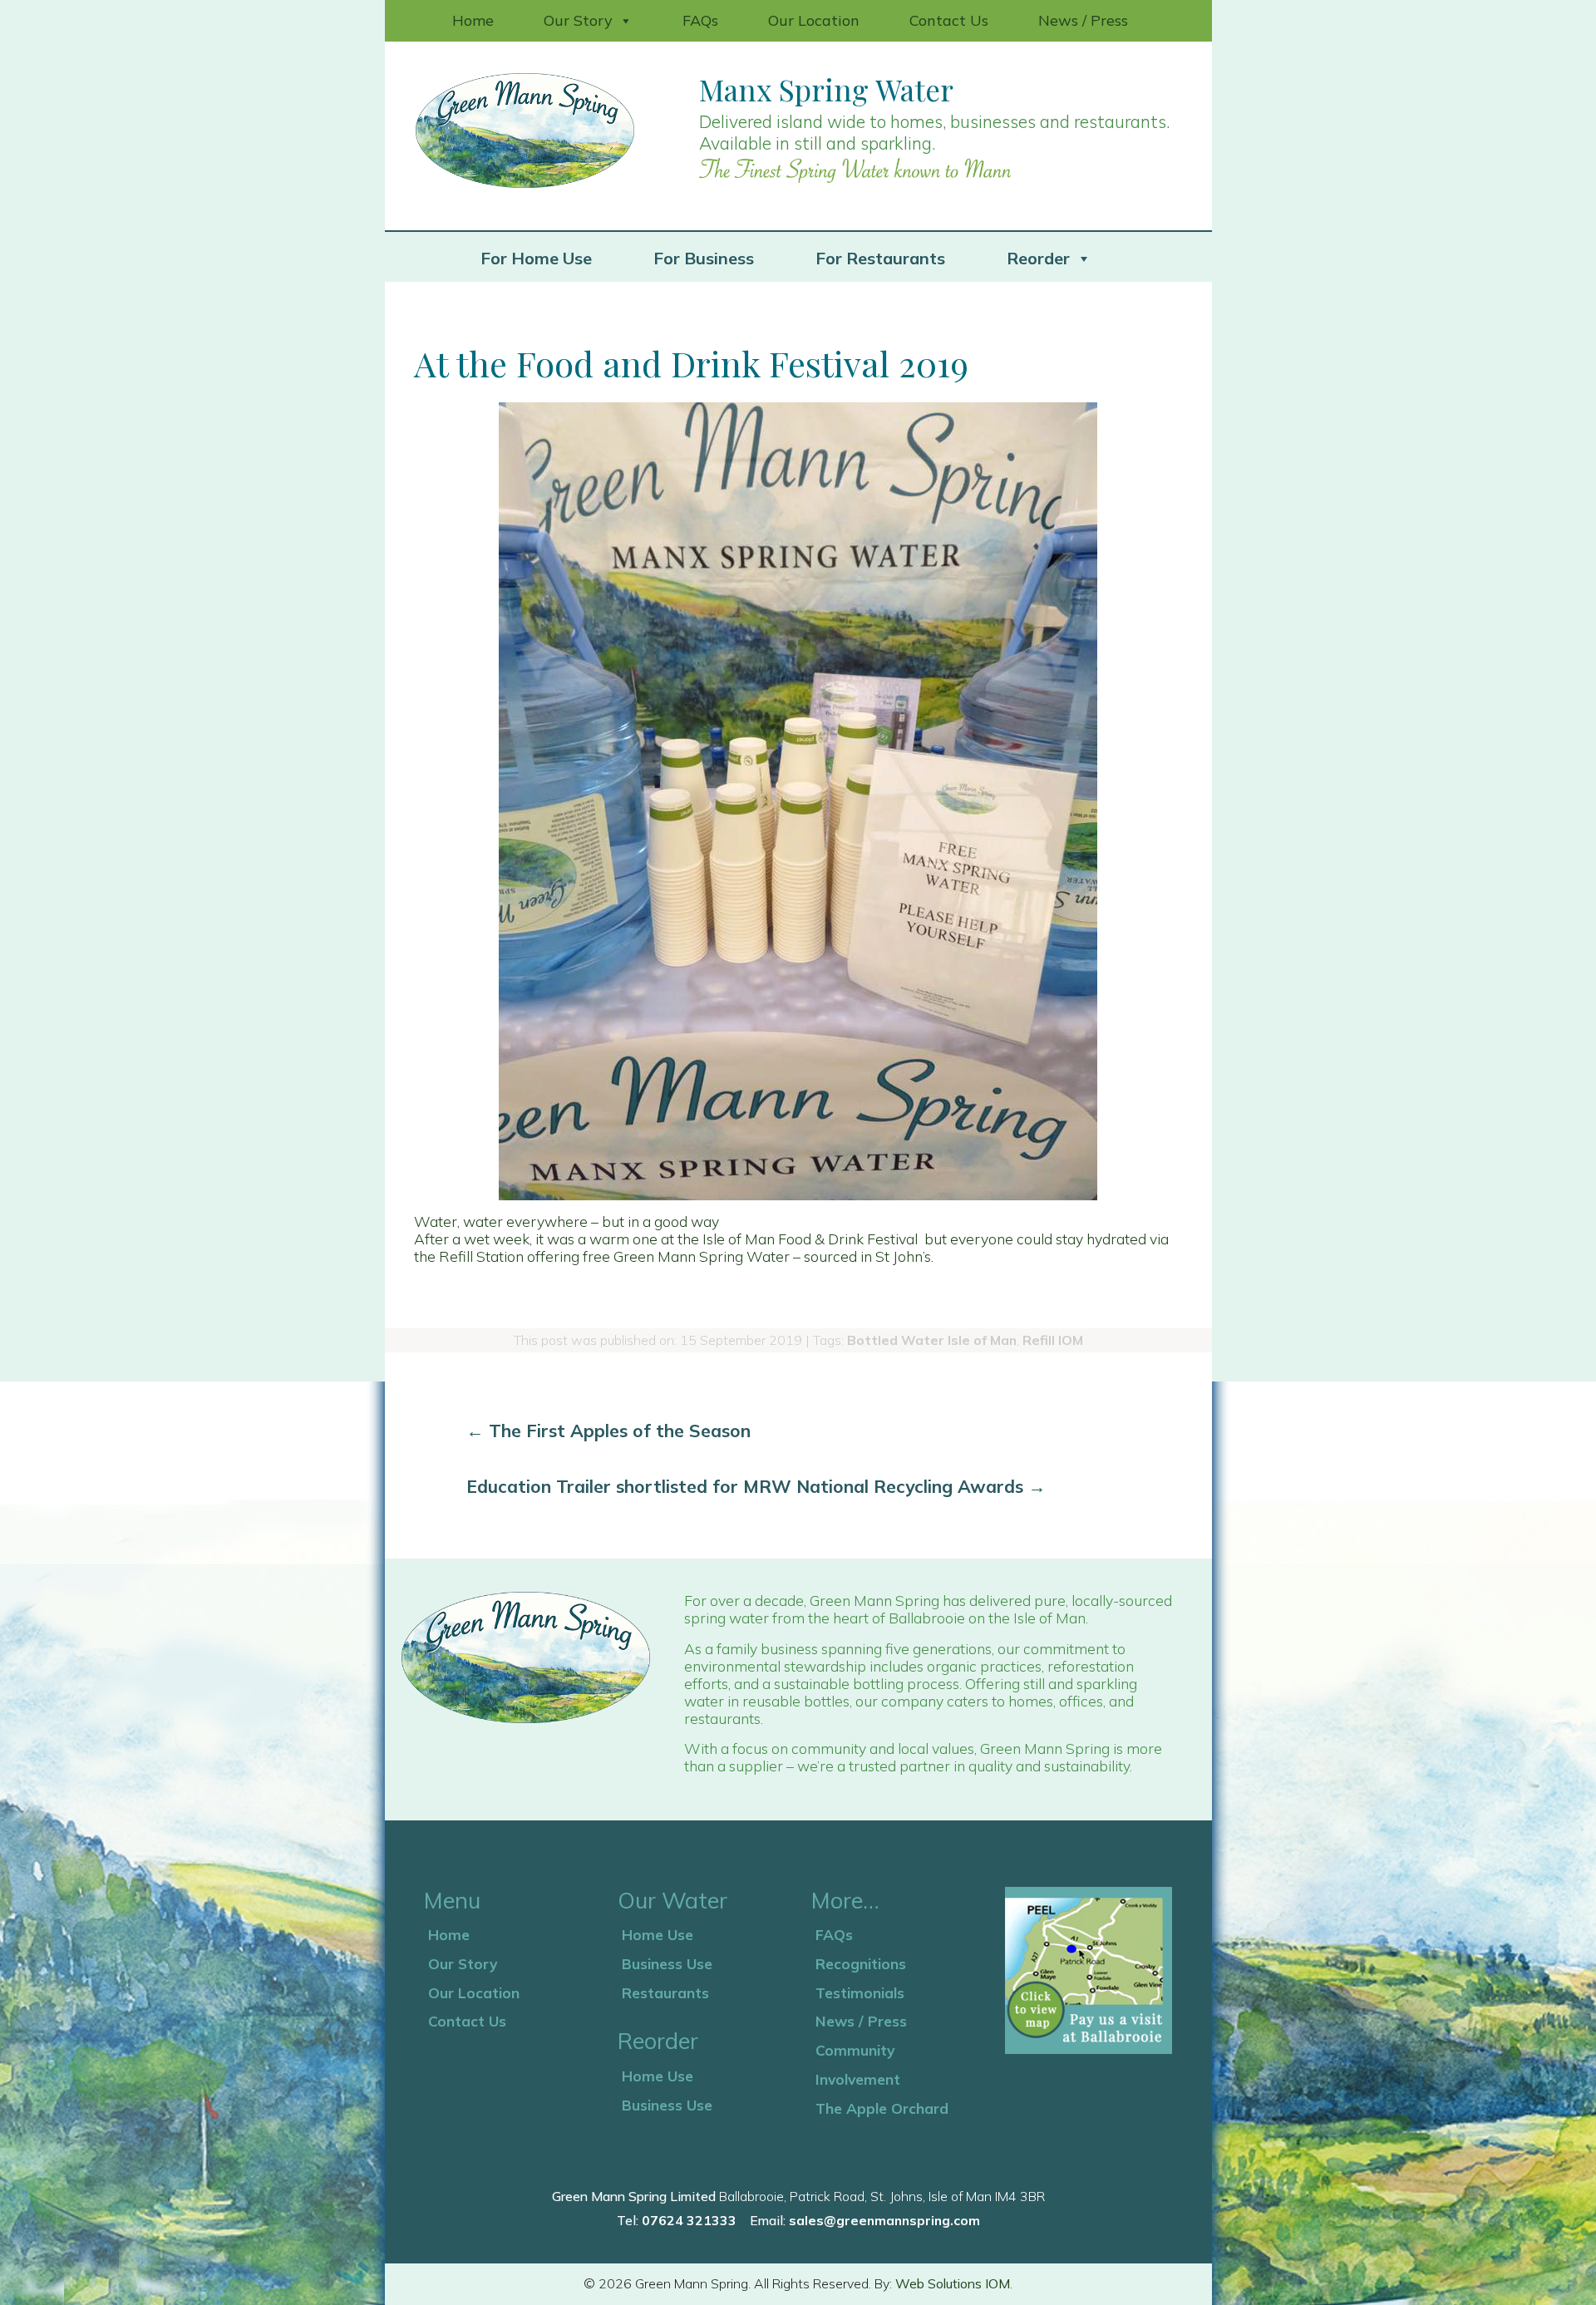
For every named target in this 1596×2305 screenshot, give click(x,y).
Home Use (658, 1934)
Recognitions (861, 1963)
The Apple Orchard (882, 2108)
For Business (704, 258)
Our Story (463, 1963)
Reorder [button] (1038, 258)
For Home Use (536, 258)
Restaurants (665, 1992)
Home (473, 20)
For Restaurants (880, 258)
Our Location (814, 20)
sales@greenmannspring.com (884, 2220)
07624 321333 (689, 2220)
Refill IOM (1053, 1340)
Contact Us (949, 20)
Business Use (667, 1963)
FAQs (700, 20)
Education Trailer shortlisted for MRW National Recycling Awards (756, 1486)
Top (1557, 2266)
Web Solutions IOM (953, 2283)
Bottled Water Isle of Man (932, 1340)
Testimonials (860, 1992)
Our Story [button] (578, 20)
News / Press (1083, 20)
